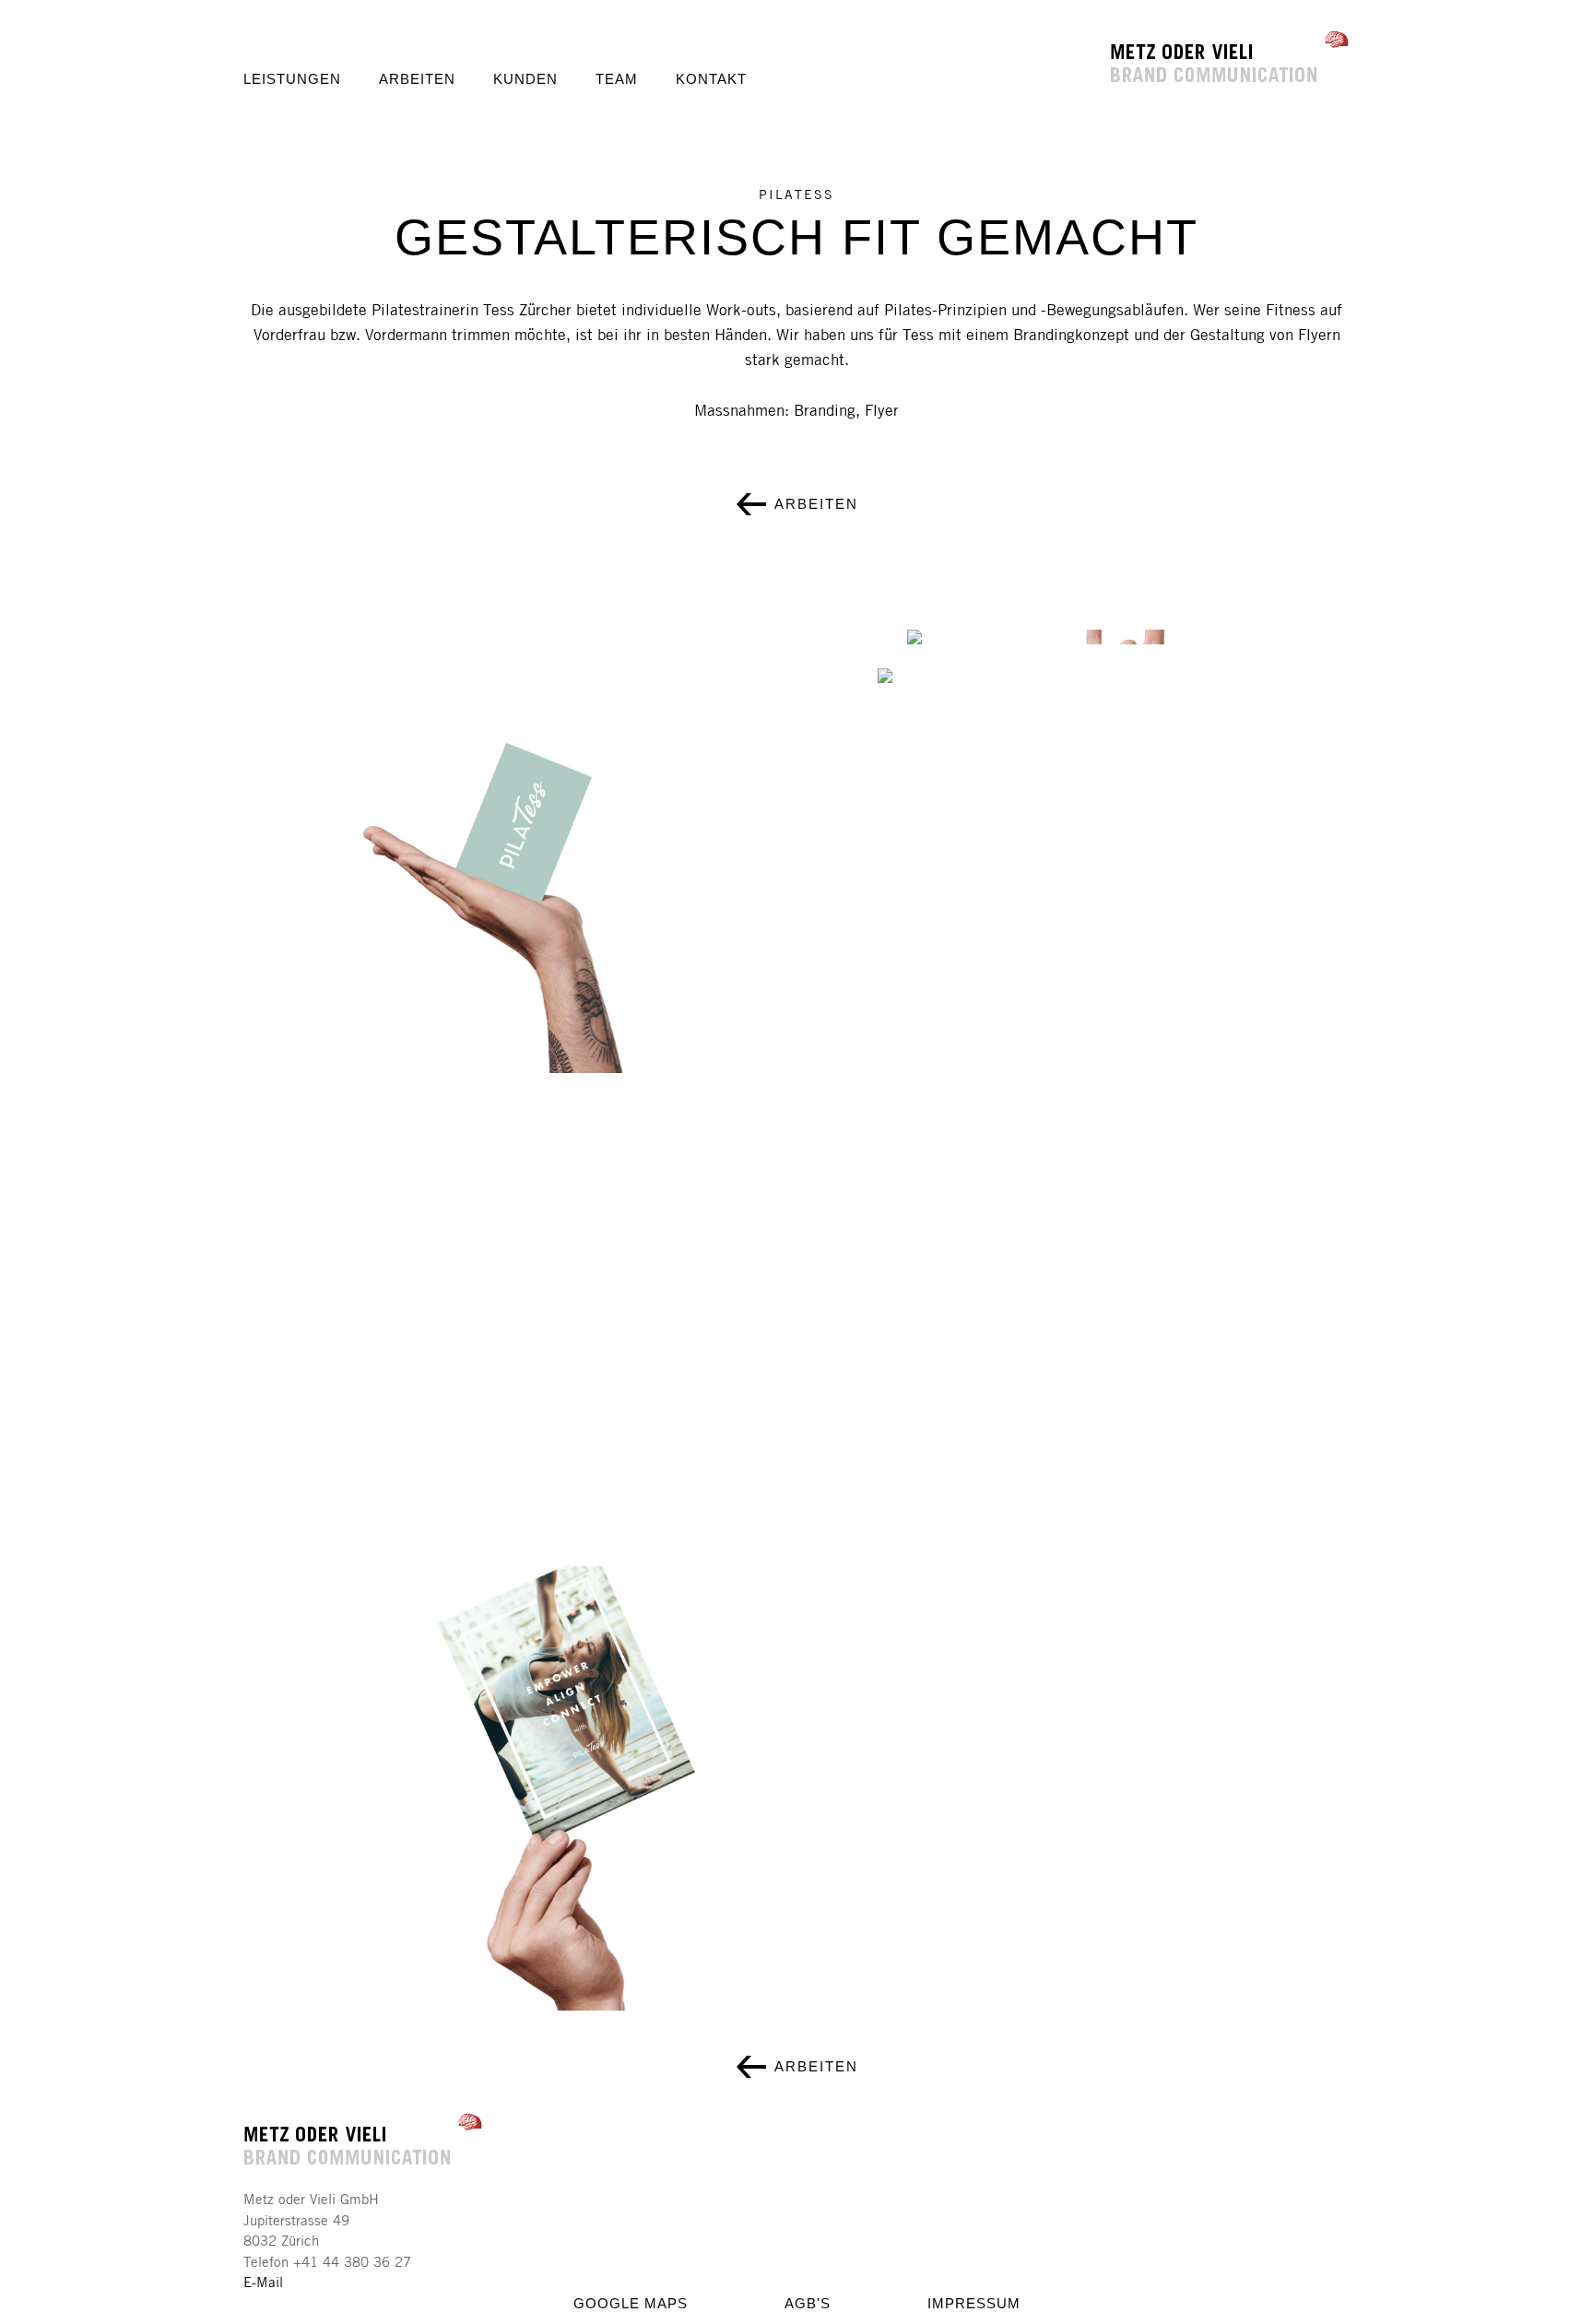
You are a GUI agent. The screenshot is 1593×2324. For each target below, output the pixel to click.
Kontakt (711, 79)
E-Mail (263, 2282)
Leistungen (292, 79)
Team (617, 79)
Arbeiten (417, 79)
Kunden (525, 79)
